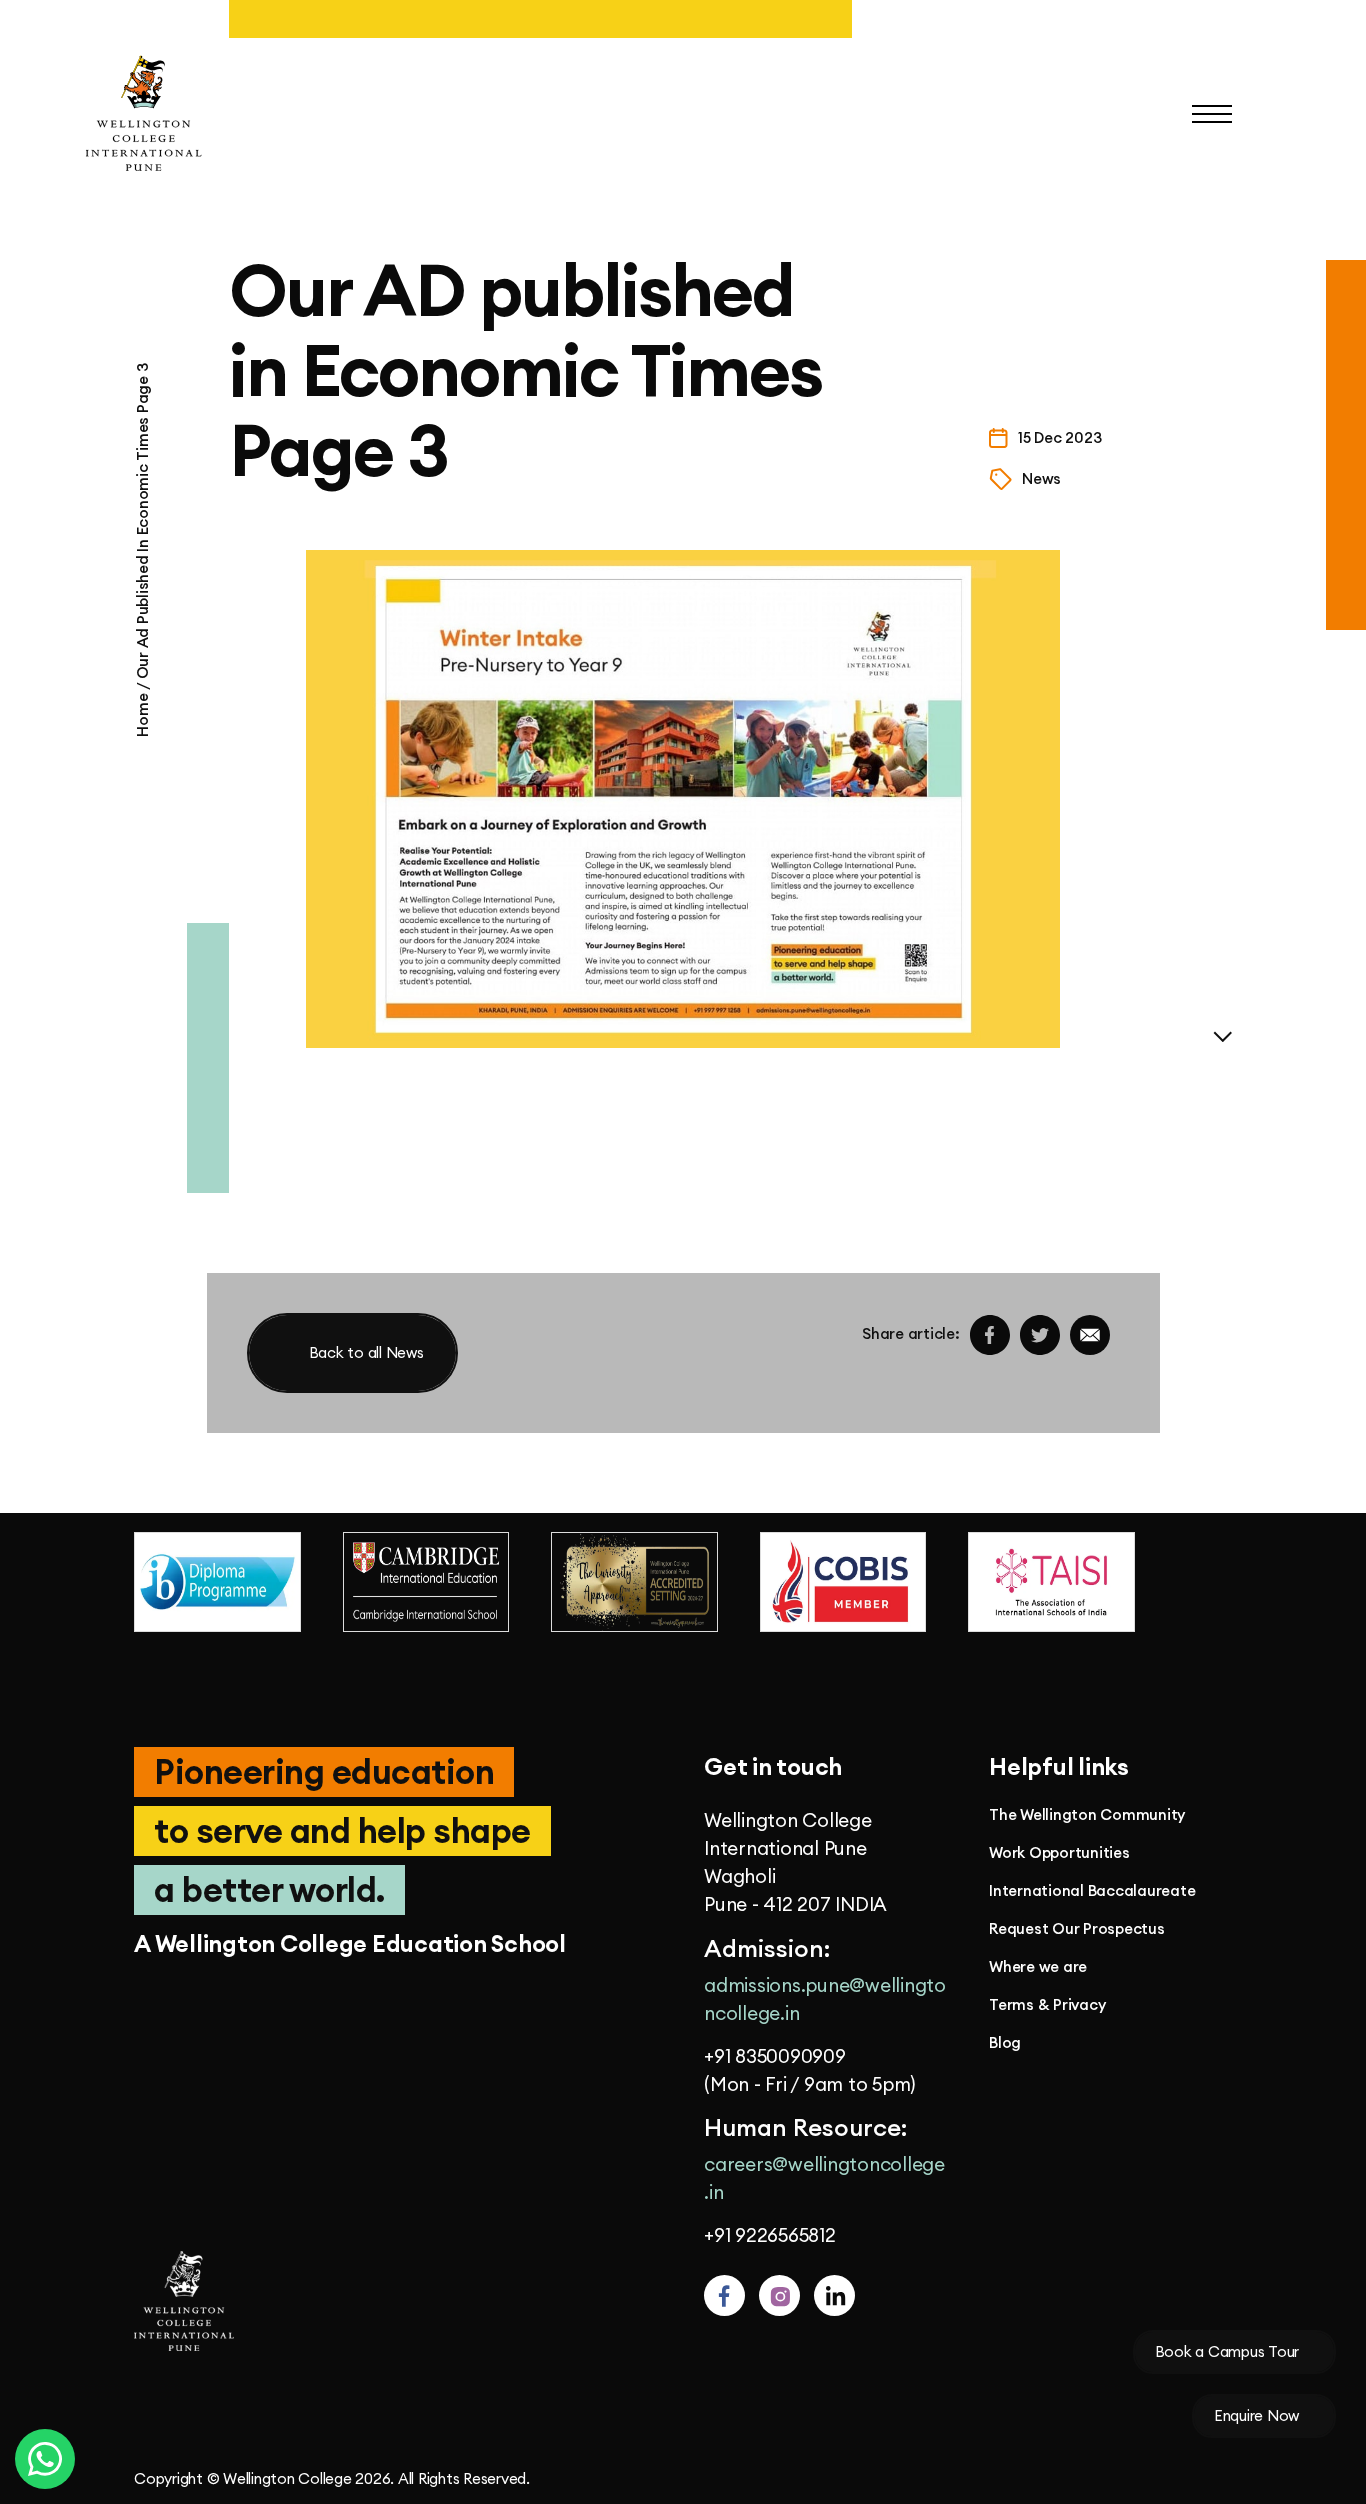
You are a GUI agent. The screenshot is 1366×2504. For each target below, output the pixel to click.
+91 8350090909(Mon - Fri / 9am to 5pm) (810, 2070)
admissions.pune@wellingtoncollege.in (825, 1999)
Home (142, 713)
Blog (1005, 2043)
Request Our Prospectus (1077, 1929)
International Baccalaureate (1092, 1891)
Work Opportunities (1059, 1853)
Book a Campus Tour (1227, 2351)
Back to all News (366, 1352)
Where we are (1038, 1967)
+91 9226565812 (770, 2235)
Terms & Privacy (1047, 2005)
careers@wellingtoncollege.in (824, 2178)
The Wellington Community (1087, 1815)
